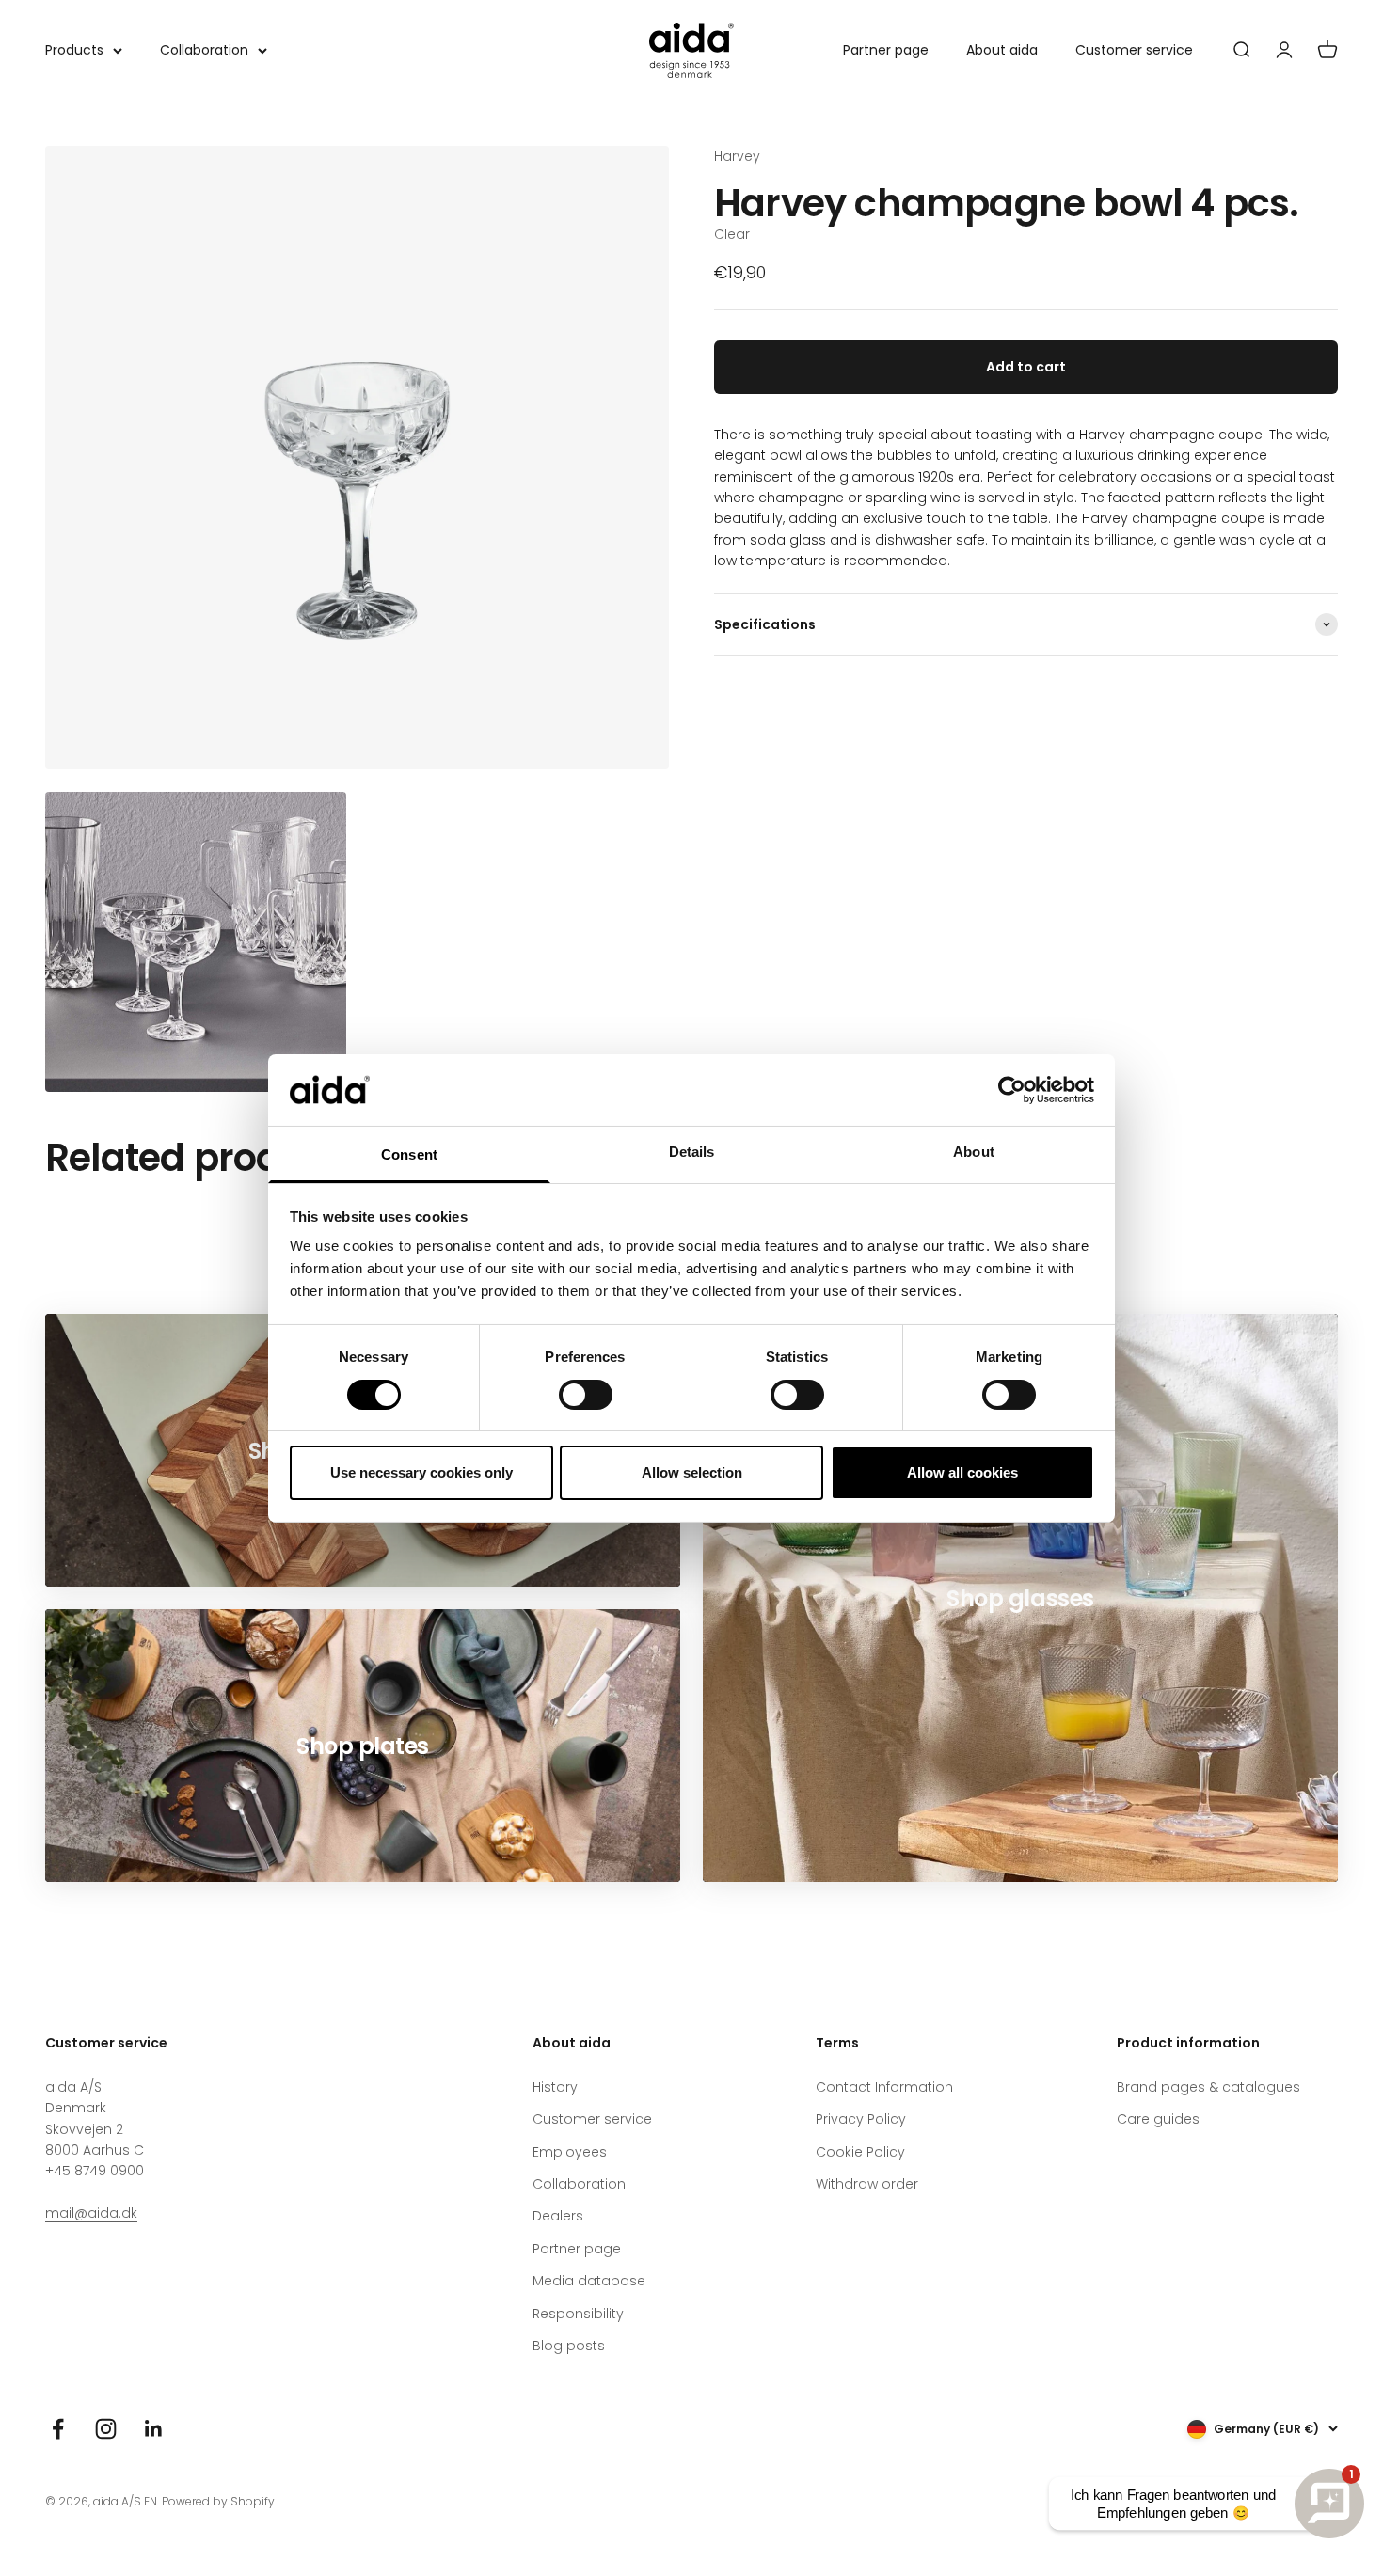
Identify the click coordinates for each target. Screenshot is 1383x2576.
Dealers (558, 2216)
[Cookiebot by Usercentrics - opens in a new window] (1012, 1090)
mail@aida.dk (91, 2213)
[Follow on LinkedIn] (154, 2429)
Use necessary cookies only (421, 1472)
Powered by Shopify (218, 2501)
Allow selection (692, 1472)
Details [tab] (692, 1152)
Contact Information (884, 2087)
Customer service (1134, 50)
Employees (570, 2152)
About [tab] (974, 1152)
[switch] (586, 1395)
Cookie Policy (860, 2152)
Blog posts (569, 2346)
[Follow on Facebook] (58, 2429)
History (555, 2087)
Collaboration (204, 50)
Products (74, 50)
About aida (1002, 50)
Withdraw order (867, 2184)
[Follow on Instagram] (106, 2429)
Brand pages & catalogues (1208, 2087)
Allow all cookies (962, 1472)
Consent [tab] (409, 1154)
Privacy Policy (861, 2119)
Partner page (886, 50)
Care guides (1158, 2119)
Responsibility (578, 2314)
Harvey (737, 156)
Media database (589, 2281)
